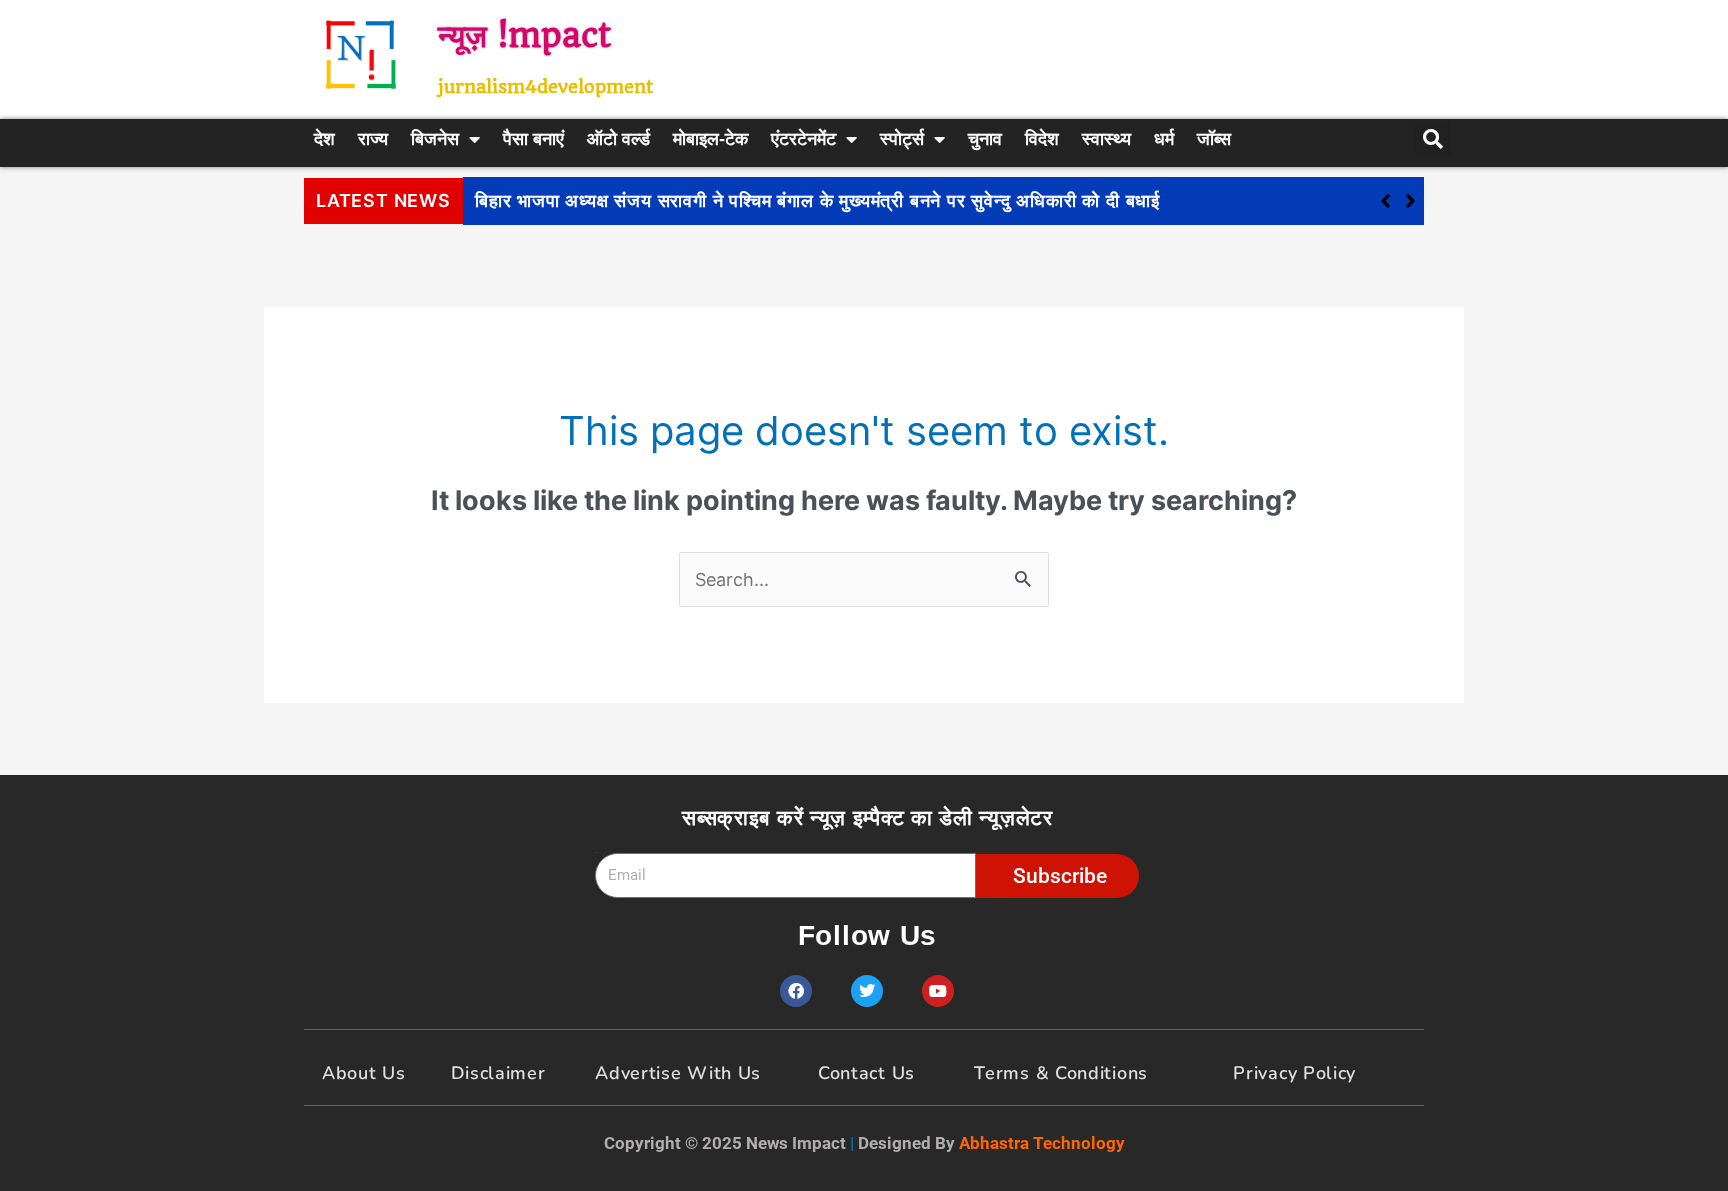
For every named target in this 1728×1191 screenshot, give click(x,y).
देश (324, 139)
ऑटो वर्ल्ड (618, 139)
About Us (364, 1073)
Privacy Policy (1294, 1073)
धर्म (1164, 139)
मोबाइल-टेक (710, 139)
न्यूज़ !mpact (524, 35)
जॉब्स (1214, 139)
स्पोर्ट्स (902, 139)
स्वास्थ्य (1106, 139)
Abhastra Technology (1042, 1143)
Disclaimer (498, 1073)
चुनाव (985, 139)
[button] (1410, 201)
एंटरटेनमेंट (803, 139)
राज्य (373, 139)
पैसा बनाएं (533, 139)
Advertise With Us (678, 1073)
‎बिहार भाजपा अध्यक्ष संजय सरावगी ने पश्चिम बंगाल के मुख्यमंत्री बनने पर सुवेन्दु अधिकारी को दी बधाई (817, 201)
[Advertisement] (1089, 55)
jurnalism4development (545, 86)
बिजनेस (435, 139)
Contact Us (866, 1073)
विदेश (1042, 139)
